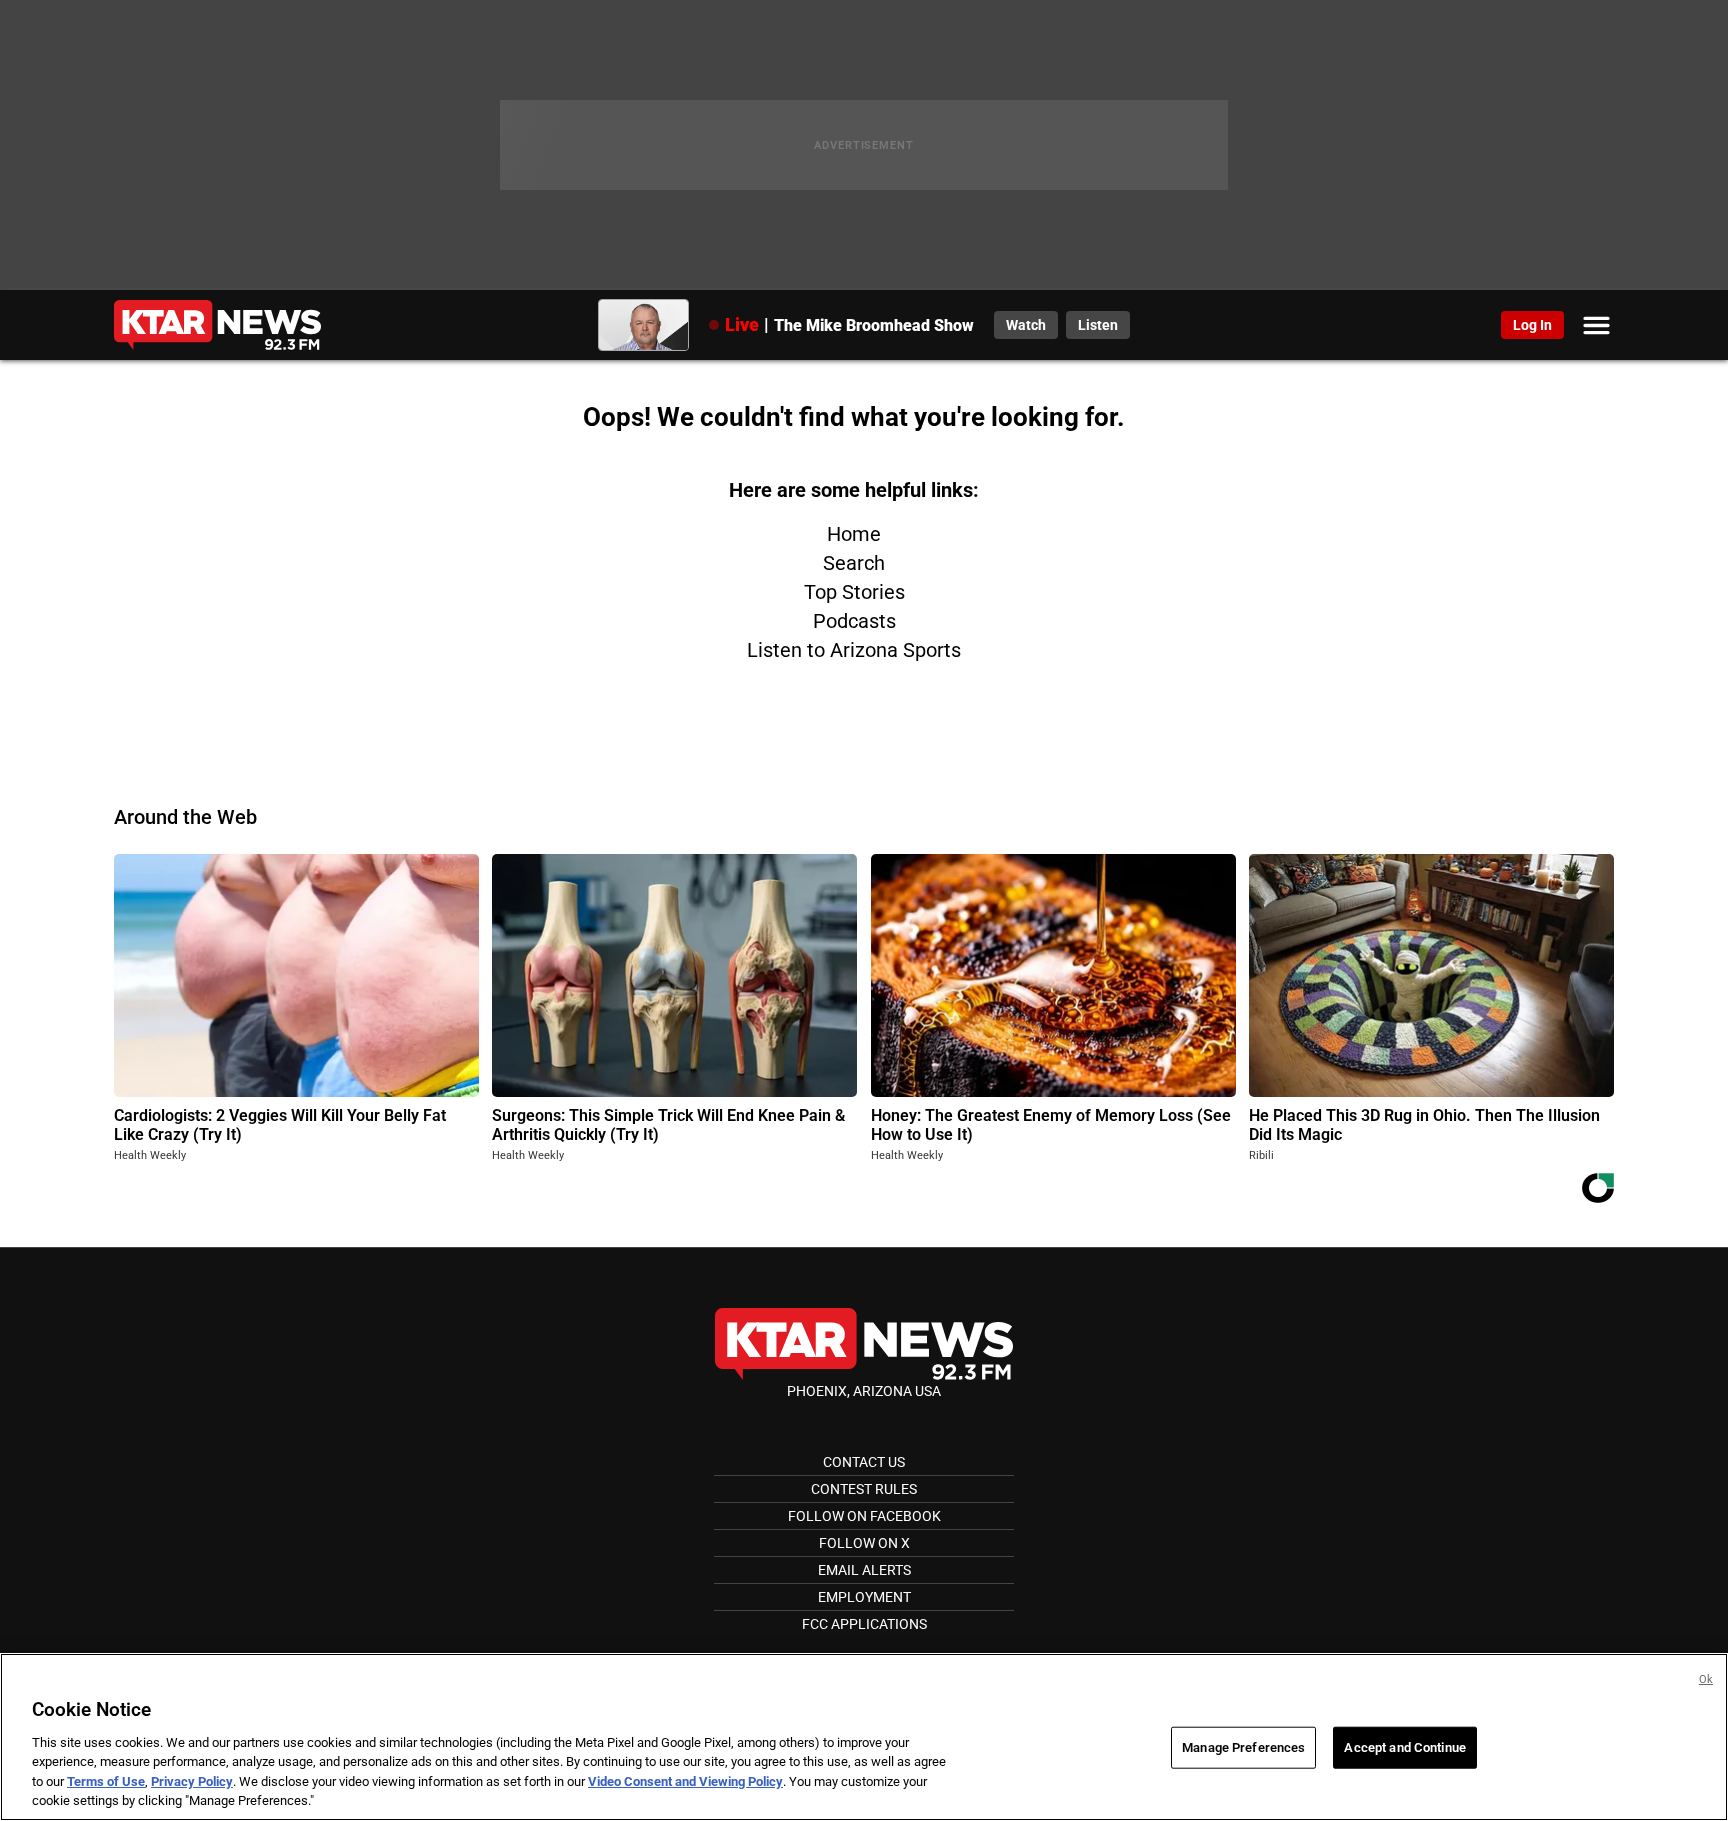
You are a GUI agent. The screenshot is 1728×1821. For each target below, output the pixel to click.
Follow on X (864, 1543)
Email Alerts (864, 1570)
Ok (1706, 1679)
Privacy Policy (192, 1781)
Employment (864, 1597)
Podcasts (854, 621)
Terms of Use (106, 1781)
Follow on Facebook (864, 1516)
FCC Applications (864, 1624)
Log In (1532, 325)
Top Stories (854, 592)
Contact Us (864, 1462)
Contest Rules (864, 1489)
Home (854, 534)
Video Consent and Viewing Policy (685, 1781)
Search (854, 563)
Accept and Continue (1404, 1747)
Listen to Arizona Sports (854, 650)
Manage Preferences (1243, 1747)
